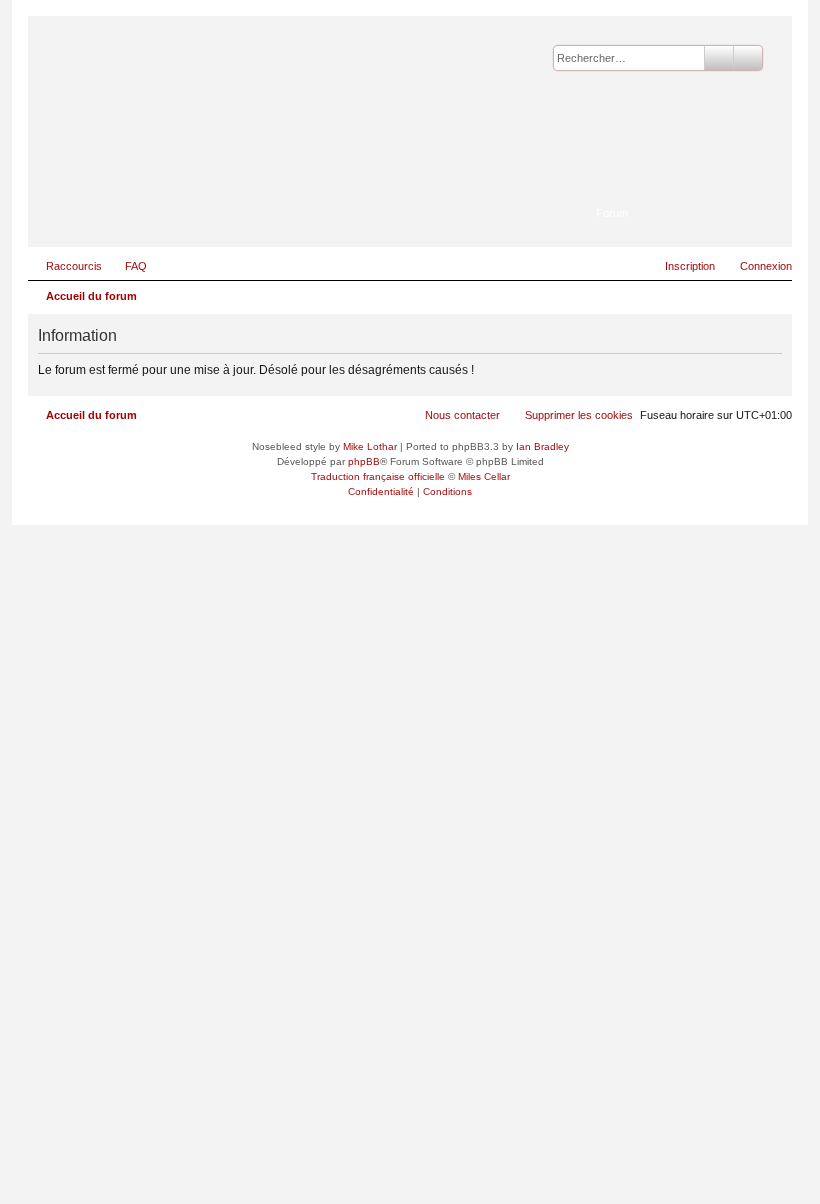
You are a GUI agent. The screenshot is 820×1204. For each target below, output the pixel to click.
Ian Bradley (542, 446)
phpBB (364, 461)
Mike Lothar (370, 446)
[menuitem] (127, 266)
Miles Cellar (484, 476)
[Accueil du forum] (679, 185)
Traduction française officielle (378, 476)
